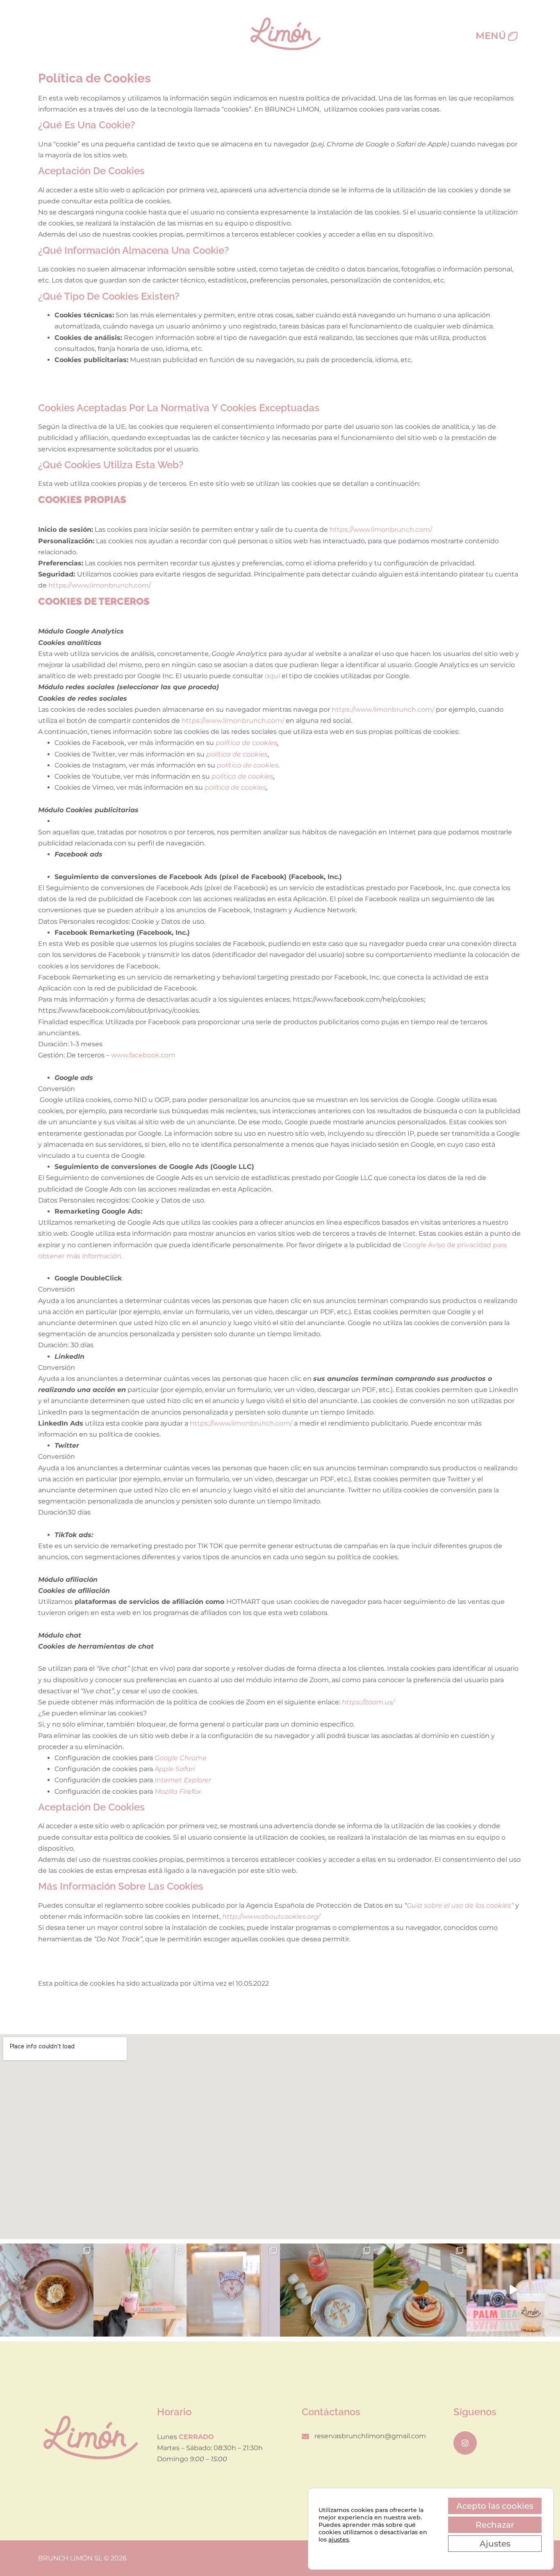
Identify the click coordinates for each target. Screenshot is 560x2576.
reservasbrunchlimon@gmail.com (370, 2436)
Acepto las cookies (495, 2506)
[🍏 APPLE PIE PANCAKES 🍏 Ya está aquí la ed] (47, 2290)
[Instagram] (465, 2443)
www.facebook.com (143, 1055)
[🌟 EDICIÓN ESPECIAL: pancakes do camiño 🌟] (327, 2290)
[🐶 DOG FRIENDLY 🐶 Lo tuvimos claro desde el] (233, 2290)
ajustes (339, 2540)
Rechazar (495, 2525)
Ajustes (495, 2544)
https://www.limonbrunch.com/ (381, 530)
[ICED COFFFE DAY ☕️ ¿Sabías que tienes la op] (140, 2290)
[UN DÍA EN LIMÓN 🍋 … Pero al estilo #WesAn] (513, 2290)
